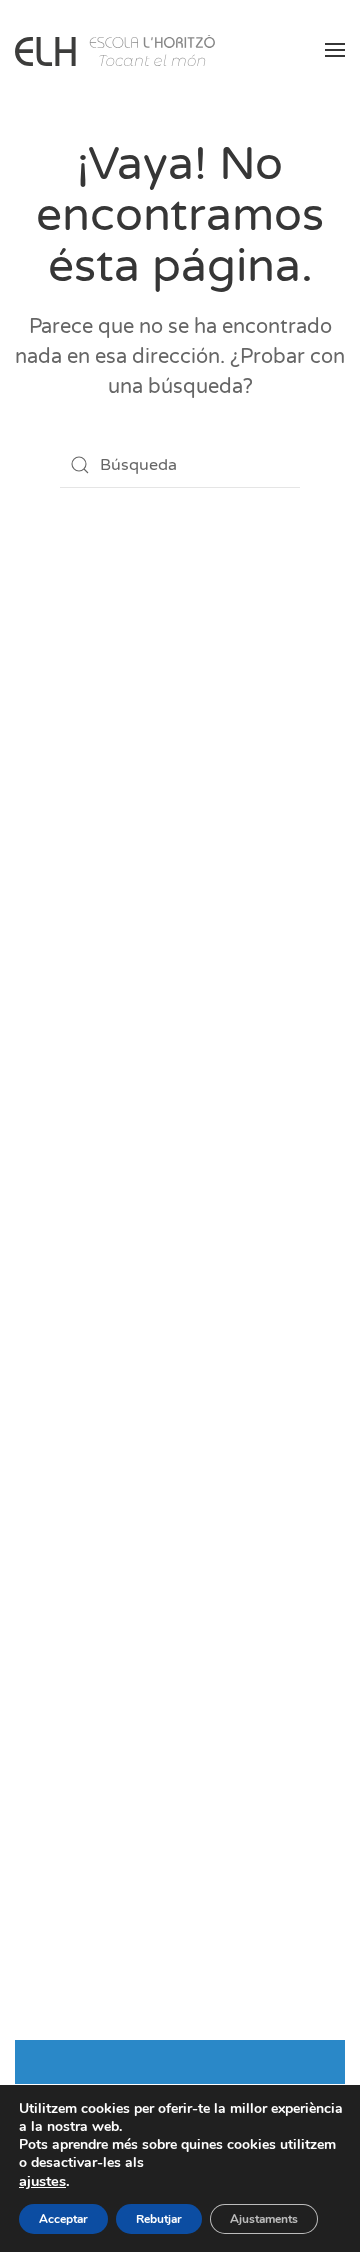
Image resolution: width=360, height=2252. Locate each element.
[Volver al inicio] (115, 50)
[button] (335, 50)
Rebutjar (159, 2219)
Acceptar (63, 2219)
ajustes (42, 2181)
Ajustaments (264, 2219)
